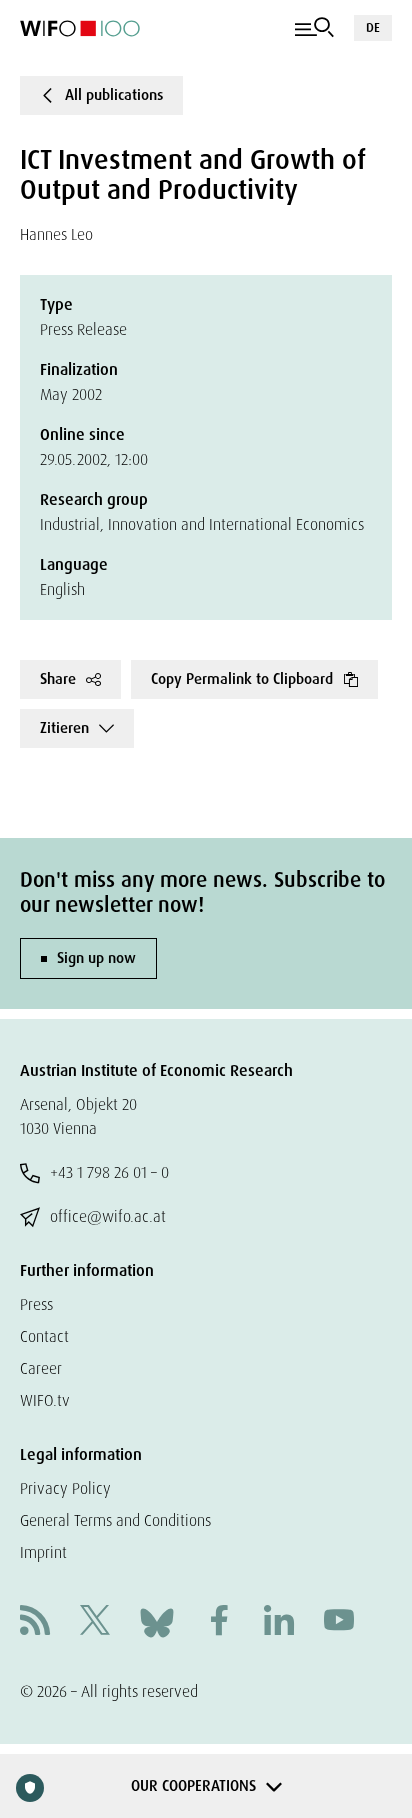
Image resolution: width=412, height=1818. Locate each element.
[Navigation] (314, 28)
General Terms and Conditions (115, 1520)
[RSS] (35, 1622)
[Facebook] (219, 1622)
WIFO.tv (45, 1400)
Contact (44, 1336)
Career (41, 1368)
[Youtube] (339, 1622)
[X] (95, 1622)
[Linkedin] (279, 1622)
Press (36, 1304)
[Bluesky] (157, 1621)
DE (373, 27)
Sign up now (96, 958)
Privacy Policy (65, 1488)
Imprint (43, 1552)
